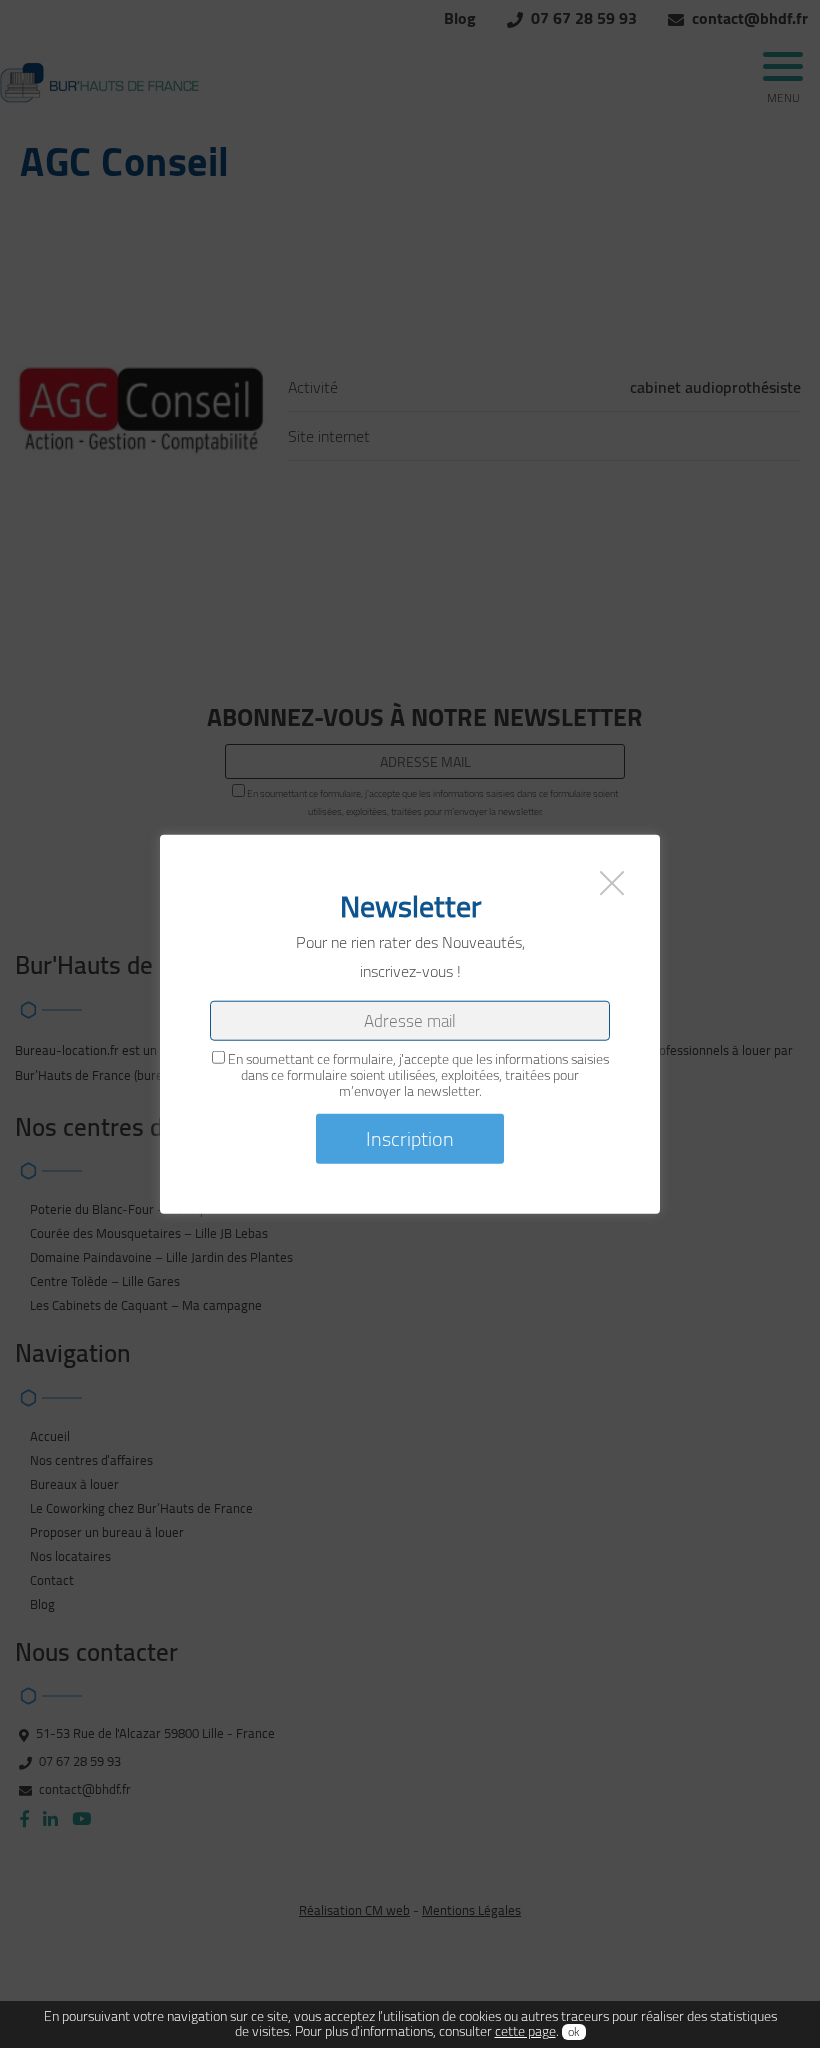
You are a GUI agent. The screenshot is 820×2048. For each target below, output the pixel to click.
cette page (525, 2031)
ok (574, 2032)
